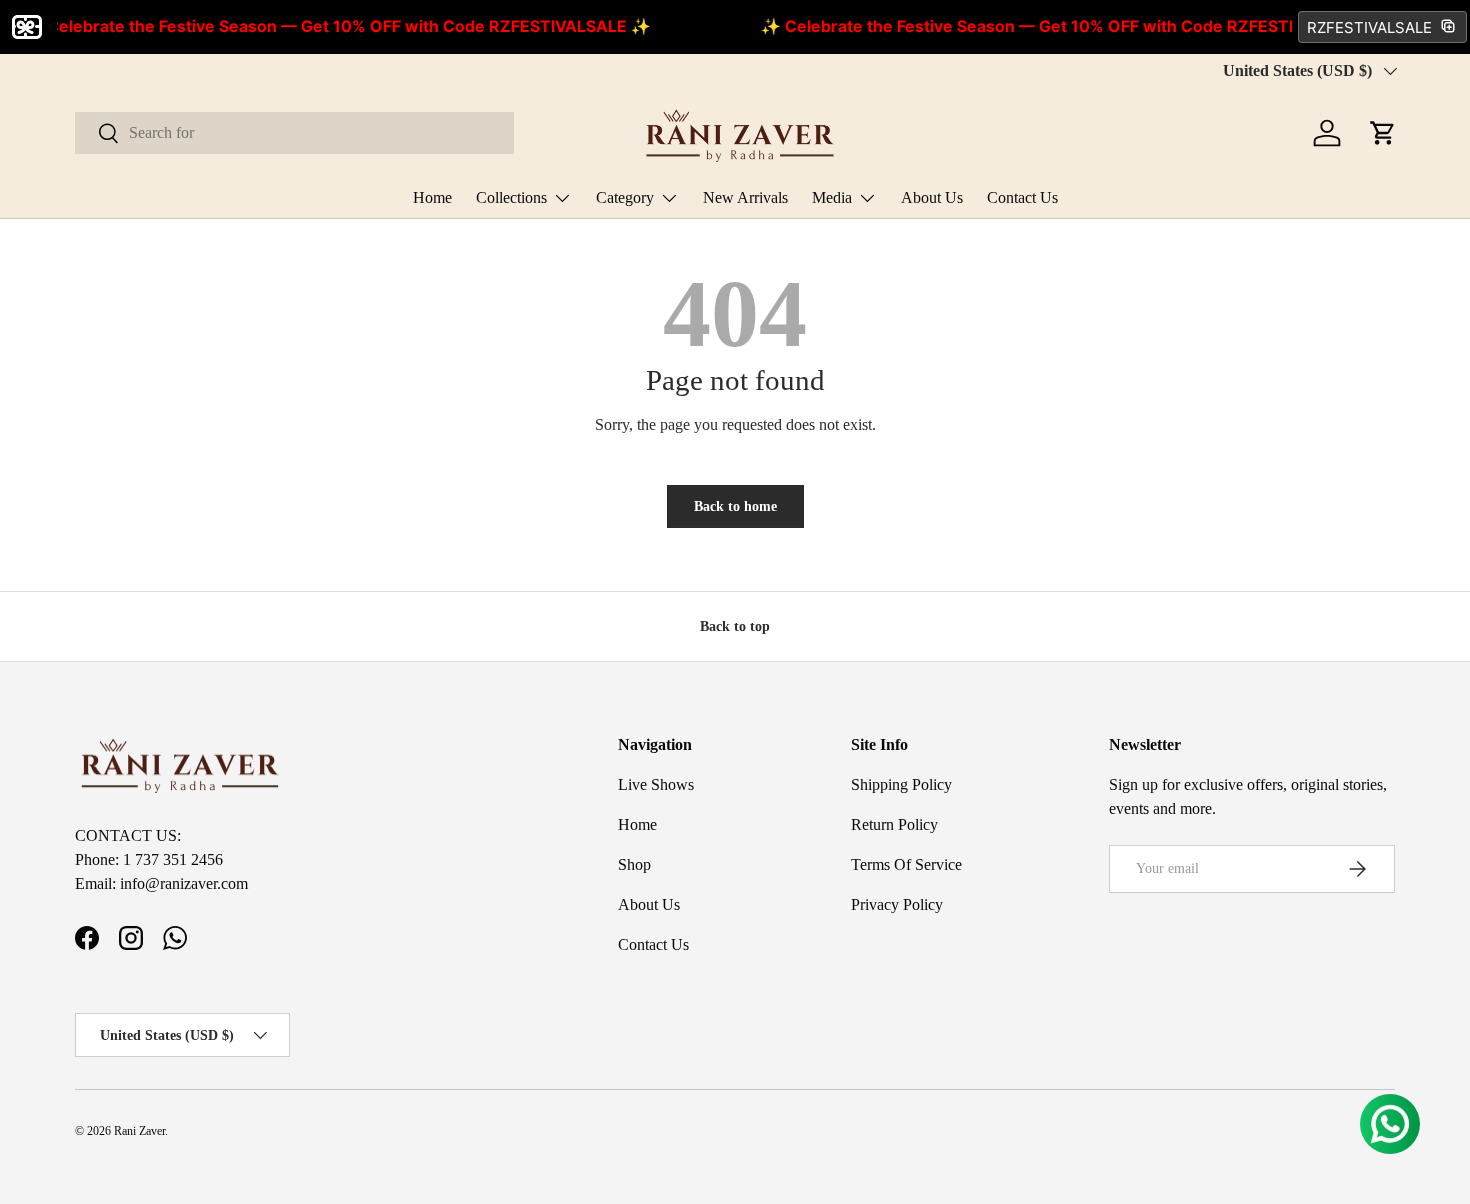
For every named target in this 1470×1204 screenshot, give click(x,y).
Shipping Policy (901, 784)
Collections (511, 197)
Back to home (735, 506)
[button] (1383, 133)
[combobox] (294, 133)
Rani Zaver (139, 1131)
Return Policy (894, 824)
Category (625, 197)
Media (832, 197)
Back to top (735, 626)
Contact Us (1022, 197)
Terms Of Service (906, 864)
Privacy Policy (897, 904)
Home (432, 197)
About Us (932, 197)
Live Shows (656, 784)
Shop (634, 864)
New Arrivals (745, 197)
